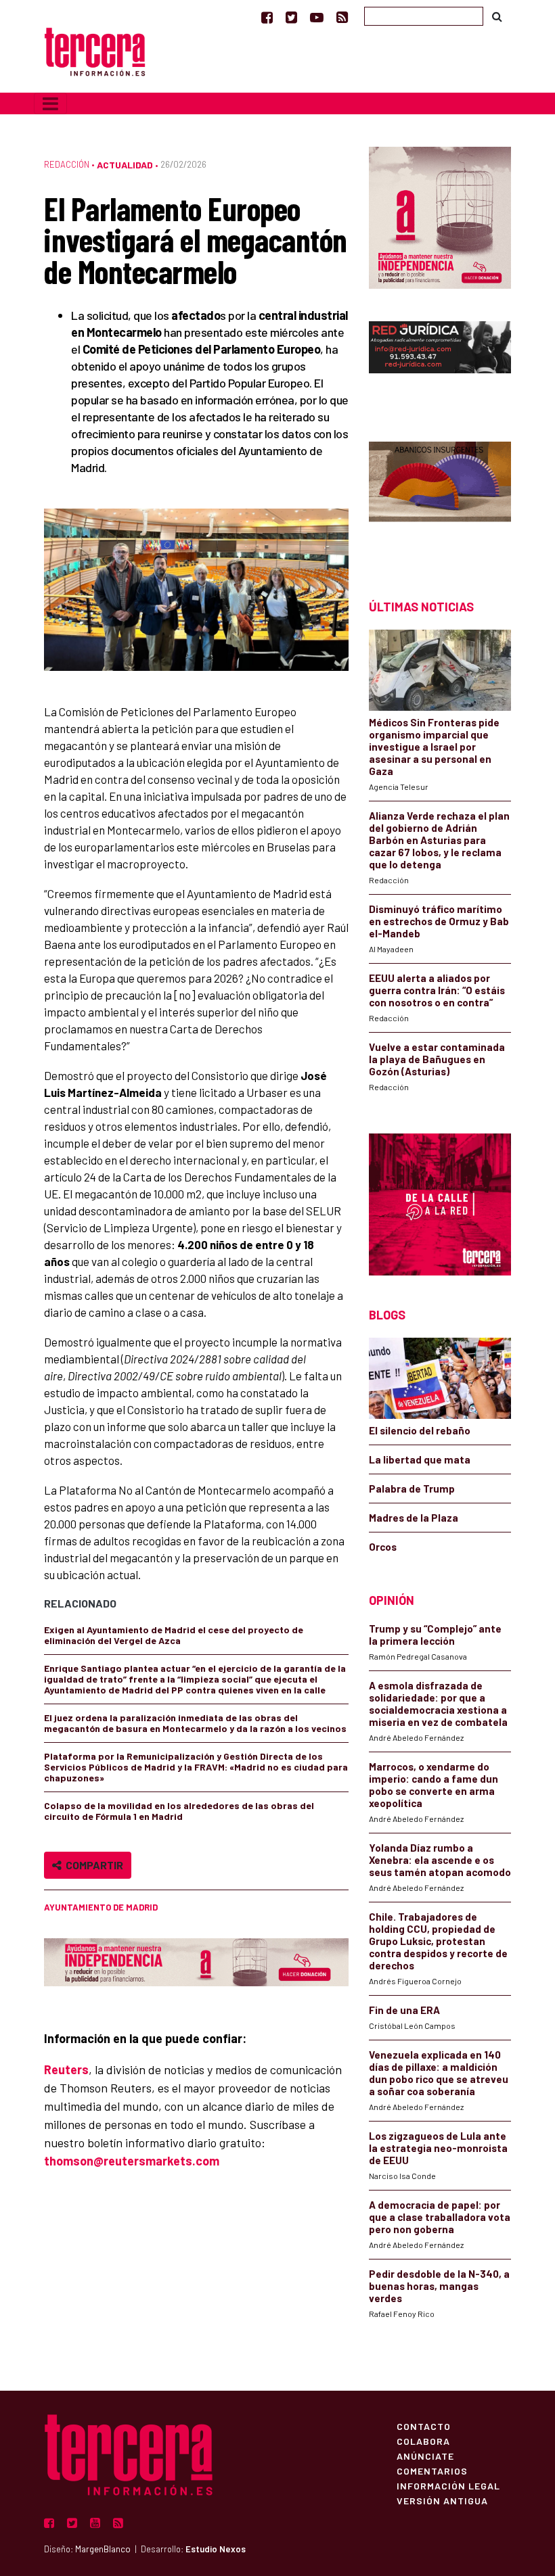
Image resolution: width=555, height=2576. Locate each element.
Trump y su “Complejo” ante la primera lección (435, 1635)
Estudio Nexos (216, 2549)
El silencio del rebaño (420, 1430)
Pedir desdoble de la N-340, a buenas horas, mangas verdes (439, 2286)
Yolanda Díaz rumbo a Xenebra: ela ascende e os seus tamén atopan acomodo (440, 1860)
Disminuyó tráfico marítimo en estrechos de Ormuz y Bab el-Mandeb (439, 921)
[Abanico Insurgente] (440, 497)
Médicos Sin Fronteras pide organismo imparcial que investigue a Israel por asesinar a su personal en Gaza (434, 747)
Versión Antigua (442, 2500)
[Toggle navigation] (50, 103)
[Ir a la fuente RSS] (342, 17)
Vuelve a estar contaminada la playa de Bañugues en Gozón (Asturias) (437, 1059)
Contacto (424, 2426)
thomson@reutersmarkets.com (132, 2161)
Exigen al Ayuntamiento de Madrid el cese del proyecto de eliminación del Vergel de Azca (174, 1635)
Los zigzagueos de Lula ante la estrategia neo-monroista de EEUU (438, 2148)
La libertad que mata (420, 1459)
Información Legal (448, 2485)
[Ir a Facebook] (267, 17)
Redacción (67, 164)
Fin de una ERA (404, 2010)
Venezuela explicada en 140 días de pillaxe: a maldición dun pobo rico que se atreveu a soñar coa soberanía (439, 2073)
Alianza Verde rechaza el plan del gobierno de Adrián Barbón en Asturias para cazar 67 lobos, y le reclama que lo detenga (439, 840)
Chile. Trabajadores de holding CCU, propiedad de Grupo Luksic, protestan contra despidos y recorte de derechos (438, 1941)
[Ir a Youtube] (317, 17)
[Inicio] (95, 50)
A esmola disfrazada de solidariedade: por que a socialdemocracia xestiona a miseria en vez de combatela (438, 1704)
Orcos (383, 1547)
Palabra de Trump (412, 1489)
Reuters (66, 2069)
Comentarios (432, 2470)
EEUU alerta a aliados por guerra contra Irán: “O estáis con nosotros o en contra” (437, 990)
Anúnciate (425, 2456)
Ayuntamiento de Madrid (101, 1907)
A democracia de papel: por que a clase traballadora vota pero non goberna (440, 2217)
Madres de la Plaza (414, 1518)
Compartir (92, 1865)
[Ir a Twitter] (291, 17)
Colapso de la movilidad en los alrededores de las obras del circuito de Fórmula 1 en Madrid (179, 1811)
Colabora (423, 2441)
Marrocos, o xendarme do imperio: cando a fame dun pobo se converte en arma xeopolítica (434, 1785)
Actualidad (125, 165)
